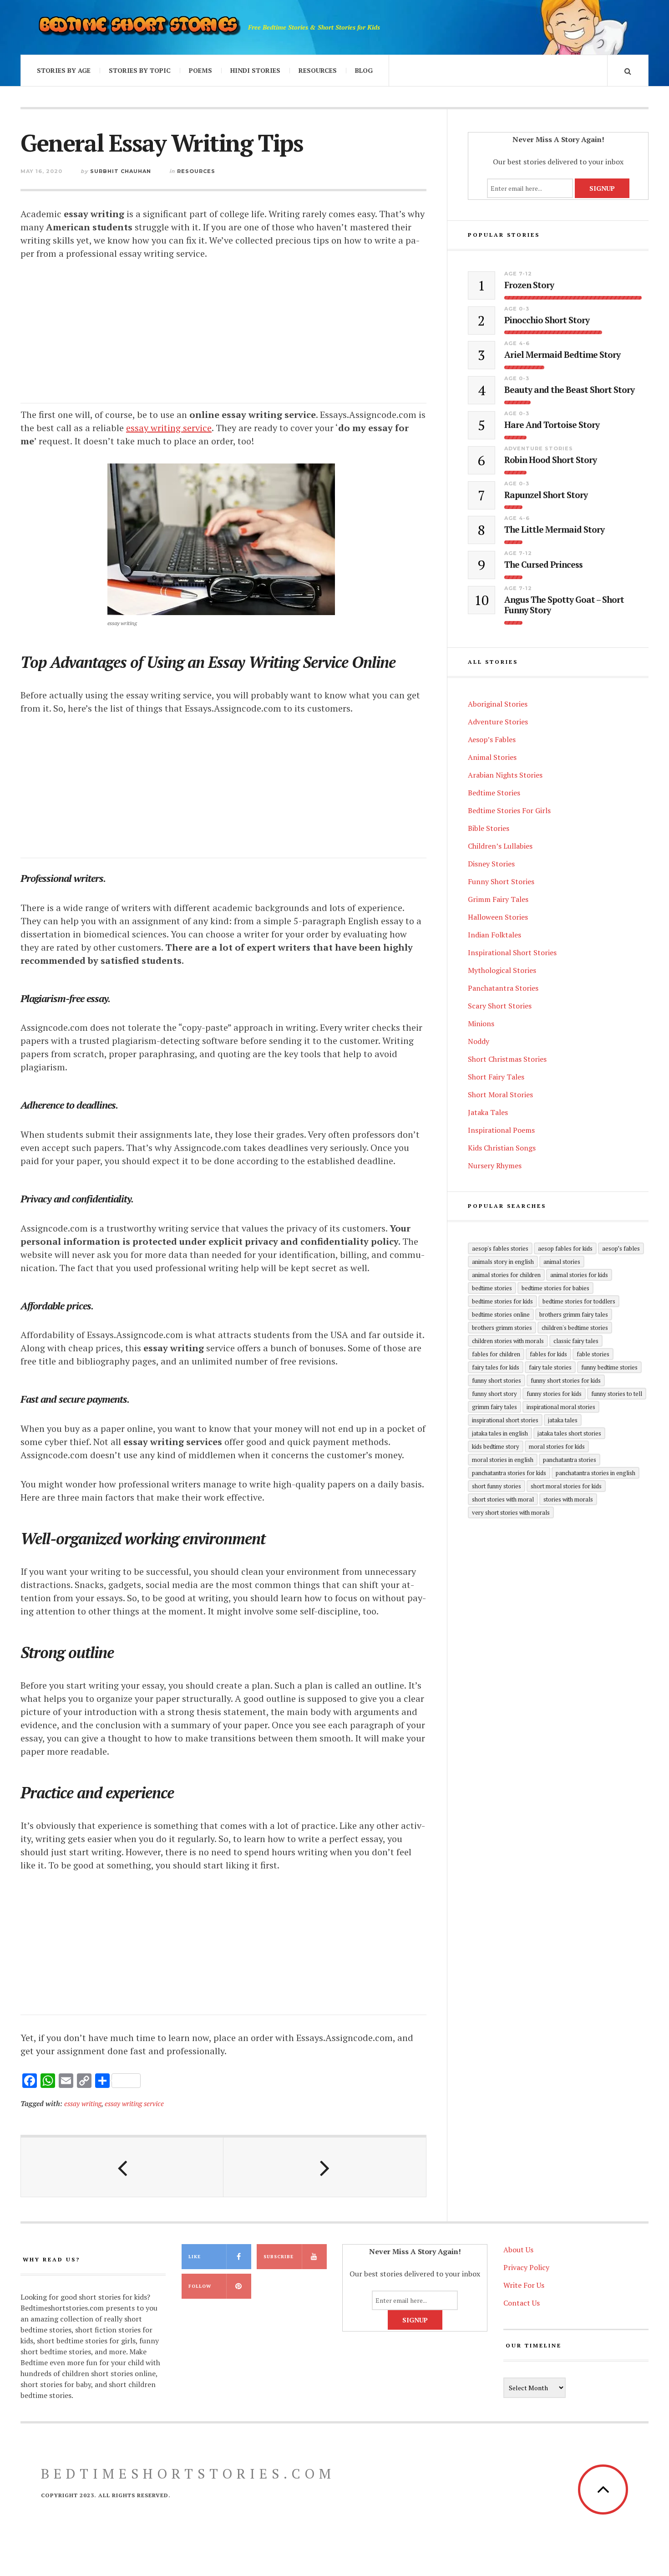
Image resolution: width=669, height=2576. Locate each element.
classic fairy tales (576, 1341)
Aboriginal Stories (498, 704)
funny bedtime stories (609, 1367)
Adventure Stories (539, 448)
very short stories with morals (511, 1512)
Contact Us (522, 2303)
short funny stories (497, 1486)
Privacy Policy (526, 2267)
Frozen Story (529, 285)
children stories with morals (508, 1341)
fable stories (593, 1354)
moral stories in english (503, 1460)
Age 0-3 (517, 309)
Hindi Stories (255, 70)
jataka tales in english (500, 1433)
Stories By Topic (140, 70)
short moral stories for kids (566, 1486)
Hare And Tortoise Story (552, 425)
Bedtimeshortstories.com (188, 2474)
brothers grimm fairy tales (574, 1314)
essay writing (83, 2103)
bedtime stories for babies (555, 1288)
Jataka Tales (488, 1112)
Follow (200, 2286)
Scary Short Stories (500, 1006)
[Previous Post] (122, 2167)
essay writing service (134, 2103)
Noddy (479, 1041)
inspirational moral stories (561, 1407)
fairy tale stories (550, 1367)
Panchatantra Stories (503, 988)
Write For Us (524, 2285)
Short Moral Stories (500, 1095)
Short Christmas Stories (507, 1059)
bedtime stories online (501, 1314)
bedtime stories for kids (502, 1301)
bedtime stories (492, 1288)
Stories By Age (64, 70)
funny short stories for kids (566, 1380)
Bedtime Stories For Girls (509, 810)
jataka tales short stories (569, 1433)
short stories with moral (503, 1499)
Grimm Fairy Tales (498, 899)
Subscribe (279, 2257)
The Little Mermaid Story (554, 530)
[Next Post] (325, 2167)
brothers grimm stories (502, 1328)
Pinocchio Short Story (547, 320)
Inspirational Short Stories (512, 952)
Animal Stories (492, 757)
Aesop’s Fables (492, 739)
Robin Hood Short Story (550, 460)
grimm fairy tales (494, 1407)
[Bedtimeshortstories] (139, 27)
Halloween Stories (498, 917)
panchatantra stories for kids (509, 1473)
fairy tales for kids (496, 1367)
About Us (518, 2250)
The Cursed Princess (543, 565)
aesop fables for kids (565, 1248)
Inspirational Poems (501, 1130)
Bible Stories (489, 828)
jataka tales (563, 1420)
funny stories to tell (617, 1394)
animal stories (562, 1262)
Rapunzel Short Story (546, 495)
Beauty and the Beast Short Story (569, 390)
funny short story (494, 1394)
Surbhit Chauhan (121, 171)
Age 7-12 (518, 274)
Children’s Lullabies (500, 846)
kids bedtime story (496, 1446)
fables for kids (548, 1354)
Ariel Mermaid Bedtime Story (562, 355)
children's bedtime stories (575, 1328)
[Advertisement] (223, 340)
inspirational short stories (505, 1420)
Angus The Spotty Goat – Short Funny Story (564, 605)
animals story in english (503, 1262)
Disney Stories (491, 864)
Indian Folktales (494, 935)
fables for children (496, 1354)
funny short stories (497, 1380)
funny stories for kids (554, 1394)
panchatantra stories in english (596, 1473)
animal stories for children (506, 1275)
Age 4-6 (517, 343)
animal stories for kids (579, 1275)
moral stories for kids (557, 1446)
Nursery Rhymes (495, 1166)
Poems (200, 70)
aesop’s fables (621, 1248)
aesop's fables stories (500, 1248)
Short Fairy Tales (496, 1077)
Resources (318, 70)
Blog (364, 70)
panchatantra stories (570, 1460)
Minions (481, 1023)
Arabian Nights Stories (505, 775)
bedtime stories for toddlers (579, 1301)
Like (195, 2257)
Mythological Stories (502, 970)
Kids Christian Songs (502, 1148)
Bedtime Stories (494, 793)
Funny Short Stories (501, 881)
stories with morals (568, 1499)
